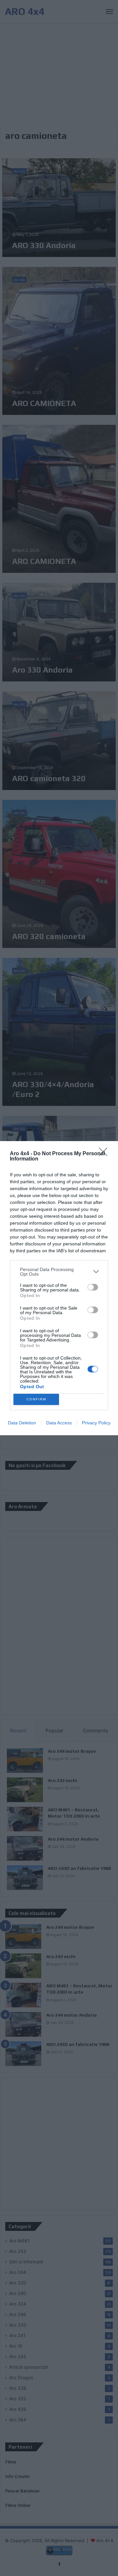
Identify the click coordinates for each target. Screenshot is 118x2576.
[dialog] (59, 1288)
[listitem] (59, 1272)
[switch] (93, 1287)
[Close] (105, 1154)
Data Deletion (22, 1423)
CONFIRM (36, 1399)
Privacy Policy (96, 1423)
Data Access (59, 1423)
